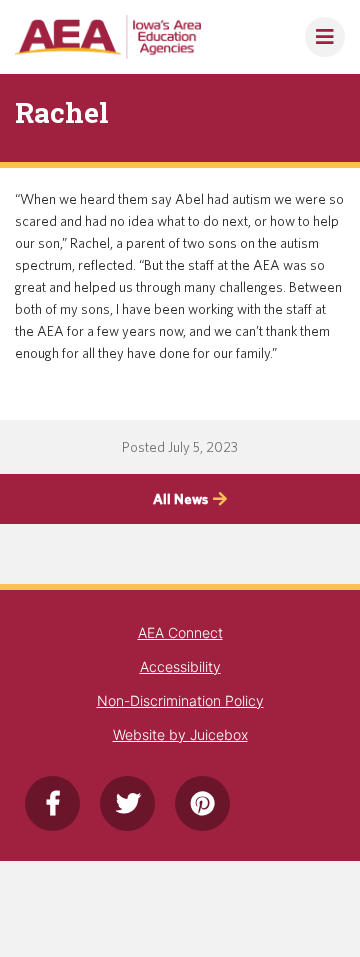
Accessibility (180, 666)
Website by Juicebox (180, 734)
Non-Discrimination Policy (180, 700)
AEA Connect (180, 632)
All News (180, 499)
